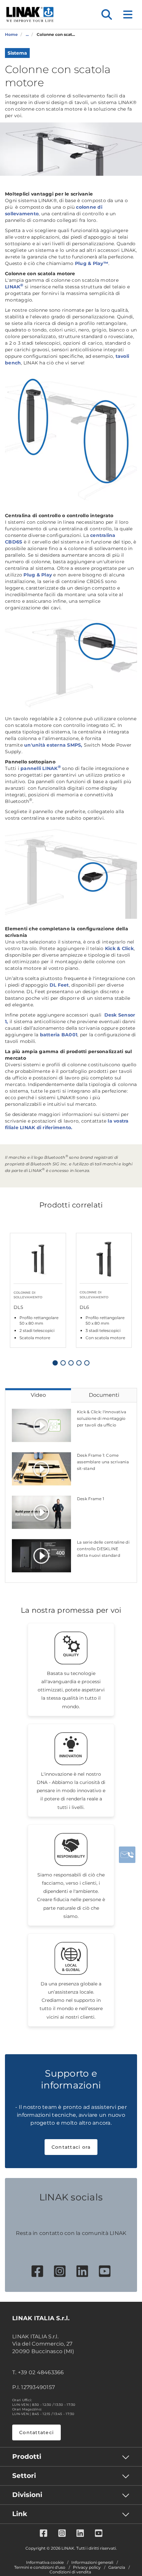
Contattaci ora (71, 2147)
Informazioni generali (92, 2563)
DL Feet (59, 985)
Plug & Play (38, 575)
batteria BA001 (59, 1035)
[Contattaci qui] (127, 1855)
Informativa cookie (45, 2563)
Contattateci (36, 2432)
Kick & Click (119, 948)
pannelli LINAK (41, 768)
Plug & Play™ (92, 263)
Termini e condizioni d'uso (40, 2567)
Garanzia (117, 2567)
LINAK (14, 287)
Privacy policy (87, 2567)
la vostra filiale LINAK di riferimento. (67, 1124)
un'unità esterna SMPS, (53, 745)
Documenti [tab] (104, 1395)
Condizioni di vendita (70, 2572)
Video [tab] (38, 1395)
